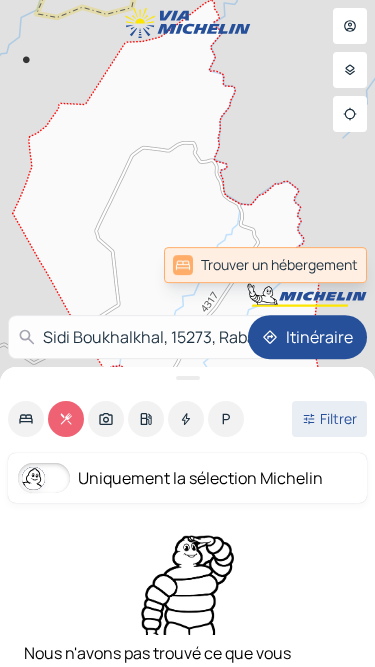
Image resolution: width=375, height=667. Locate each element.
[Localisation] (350, 114)
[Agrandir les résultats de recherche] (187, 378)
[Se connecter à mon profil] (350, 26)
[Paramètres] (350, 70)
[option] (26, 419)
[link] (265, 265)
